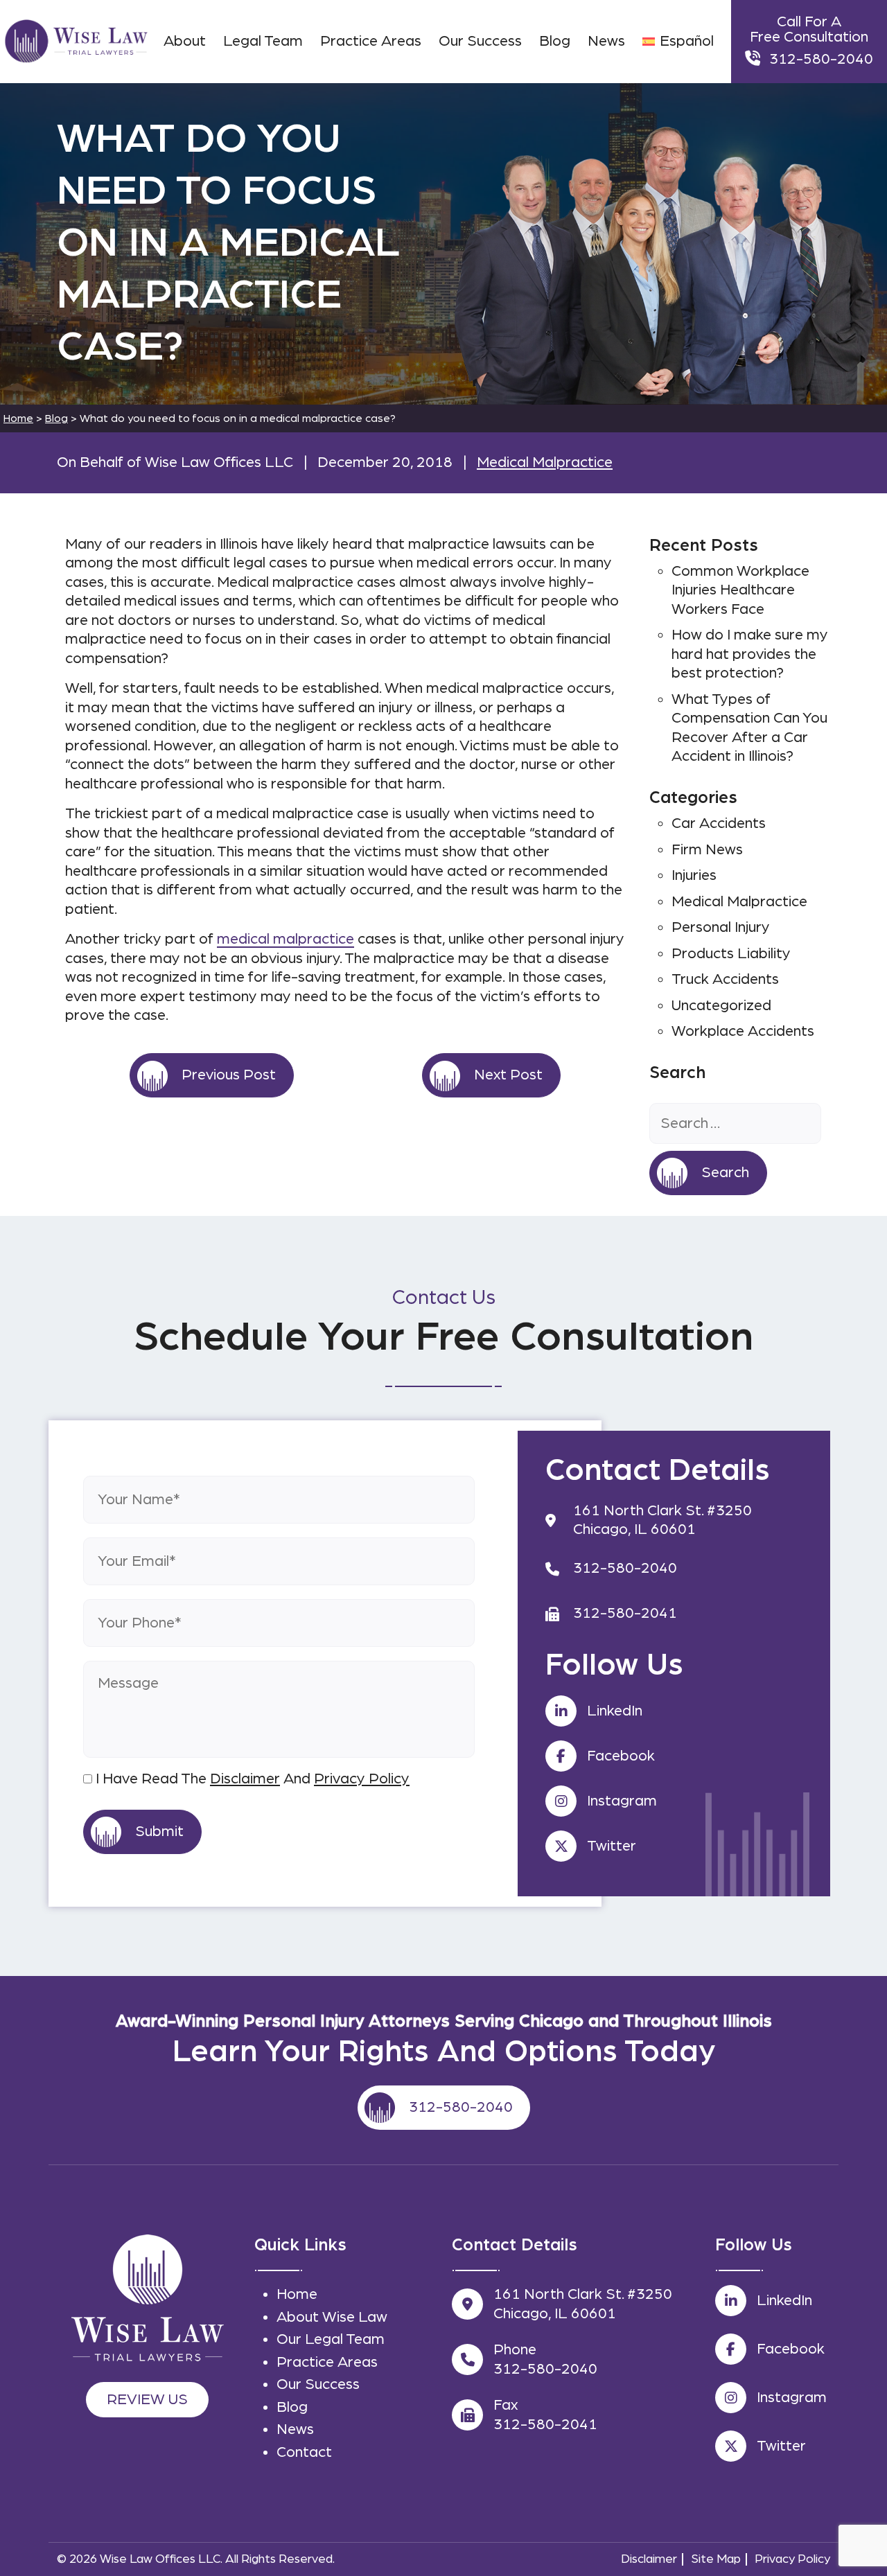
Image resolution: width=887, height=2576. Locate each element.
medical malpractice (286, 939)
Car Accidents (719, 823)
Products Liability (731, 953)
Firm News (707, 849)
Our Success (318, 2384)
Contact (304, 2452)
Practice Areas (327, 2362)
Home (297, 2294)
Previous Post (229, 1075)
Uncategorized (721, 1005)
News (295, 2429)
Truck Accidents (725, 979)
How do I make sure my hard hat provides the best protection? (750, 654)
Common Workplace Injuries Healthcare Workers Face (740, 590)
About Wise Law (332, 2317)
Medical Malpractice (545, 462)
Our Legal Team (331, 2339)
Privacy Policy (362, 1779)
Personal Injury (721, 927)
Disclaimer (245, 1779)
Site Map (716, 2559)
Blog (56, 418)
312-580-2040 (821, 59)
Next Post (508, 1075)
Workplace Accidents (743, 1031)
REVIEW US (147, 2399)
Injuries (694, 875)
